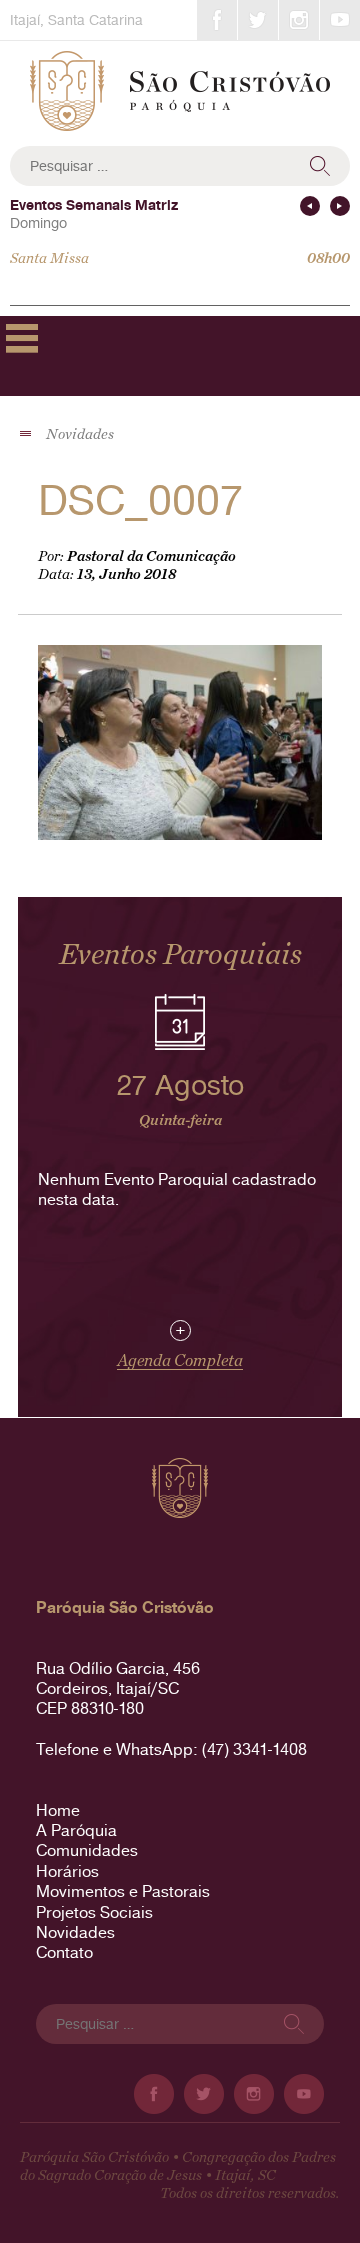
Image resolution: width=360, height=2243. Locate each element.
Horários (67, 1871)
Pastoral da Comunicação (151, 556)
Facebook (217, 20)
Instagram (299, 20)
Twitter (258, 20)
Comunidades (87, 1850)
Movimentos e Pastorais (123, 1891)
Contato (64, 1952)
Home (58, 1810)
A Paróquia (76, 1830)
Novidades (75, 1932)
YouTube (340, 20)
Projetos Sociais (94, 1912)
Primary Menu (22, 338)
